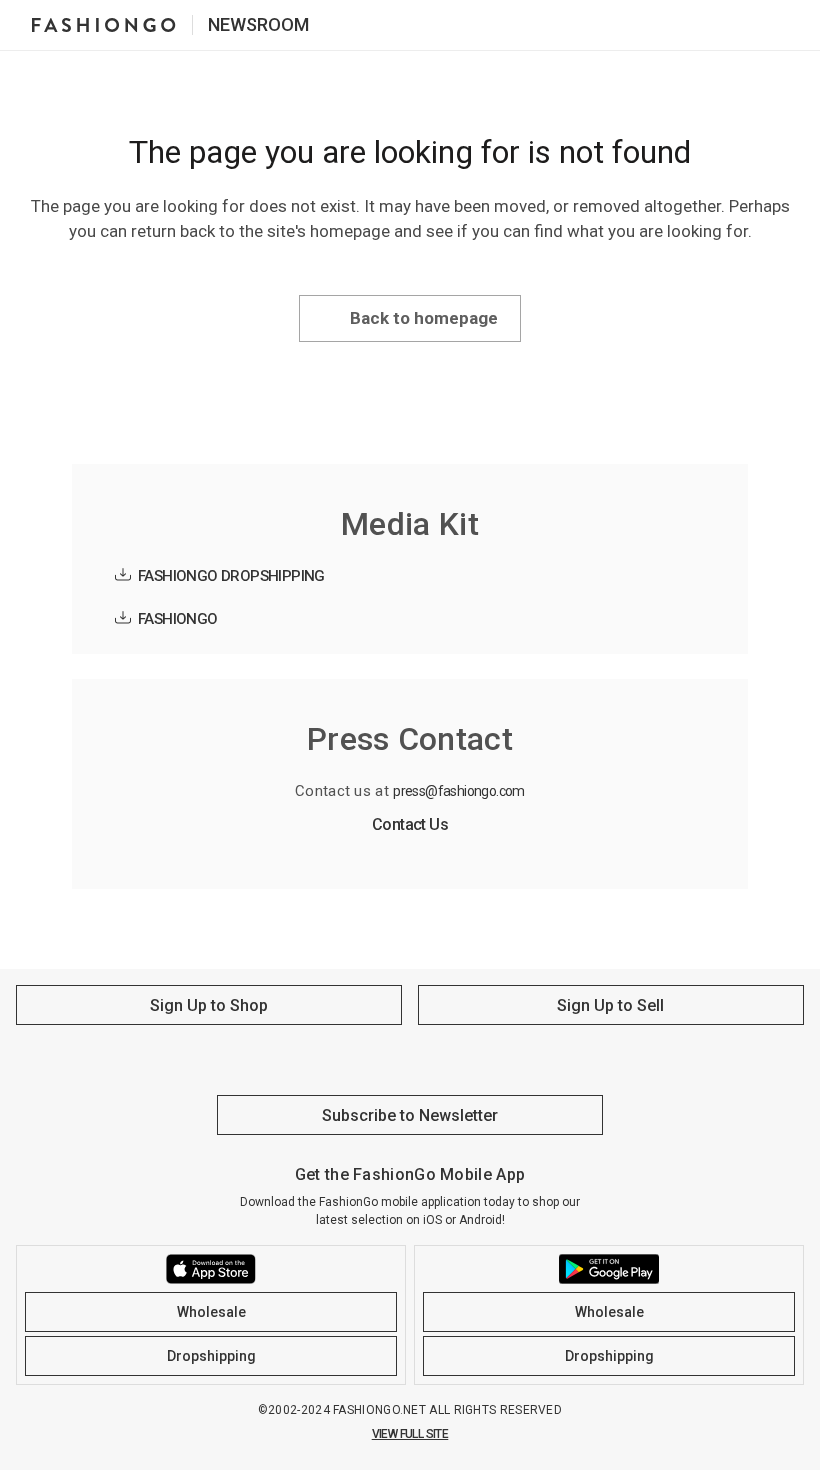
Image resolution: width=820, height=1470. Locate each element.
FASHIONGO (178, 619)
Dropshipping (211, 1356)
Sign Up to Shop (209, 1005)
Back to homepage (424, 318)
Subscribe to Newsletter (410, 1115)
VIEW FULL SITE (410, 1434)
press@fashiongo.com (459, 791)
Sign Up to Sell (610, 1005)
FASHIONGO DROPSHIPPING (231, 576)
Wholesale (211, 1312)
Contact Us (410, 824)
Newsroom (258, 24)
